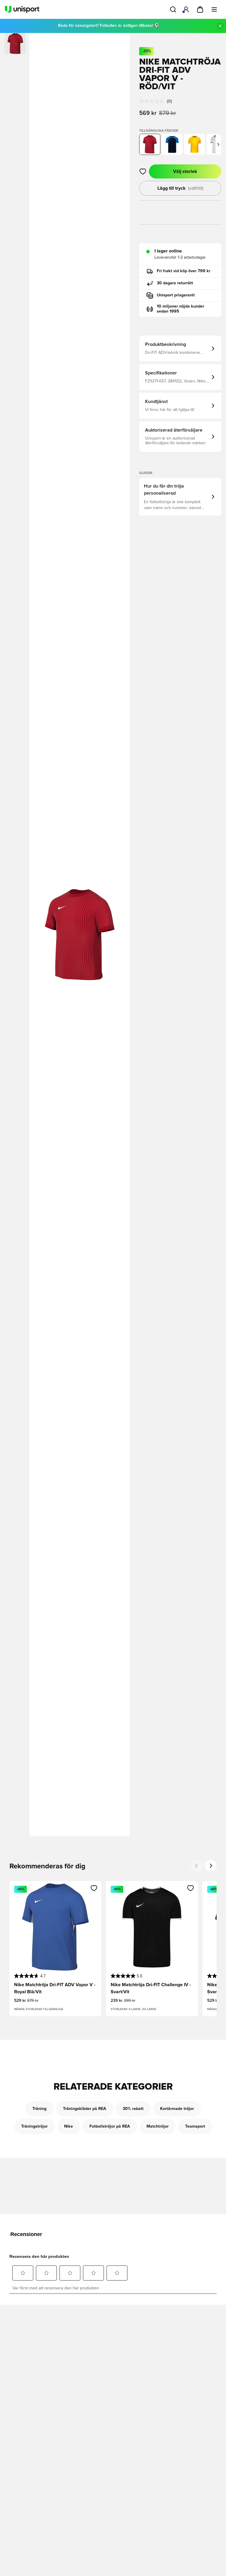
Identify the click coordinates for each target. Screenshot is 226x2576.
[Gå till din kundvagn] (200, 9)
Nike (69, 2126)
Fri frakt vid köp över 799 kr (184, 271)
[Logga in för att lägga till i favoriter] (143, 171)
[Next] (211, 1866)
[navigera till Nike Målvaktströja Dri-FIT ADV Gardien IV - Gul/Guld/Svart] (195, 144)
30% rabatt (133, 2109)
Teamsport (195, 2126)
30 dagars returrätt (175, 283)
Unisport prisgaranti (176, 295)
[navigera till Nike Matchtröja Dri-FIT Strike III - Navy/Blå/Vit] (172, 144)
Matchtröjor (158, 2126)
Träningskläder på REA (85, 2109)
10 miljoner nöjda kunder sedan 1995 (181, 309)
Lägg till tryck (180, 188)
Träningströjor (34, 2126)
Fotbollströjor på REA (110, 2126)
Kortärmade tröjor (177, 2109)
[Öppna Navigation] (214, 9)
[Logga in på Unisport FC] (186, 9)
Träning (39, 2109)
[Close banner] (220, 26)
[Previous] (197, 1866)
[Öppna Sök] (173, 9)
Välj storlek (185, 171)
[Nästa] (218, 144)
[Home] (22, 9)
